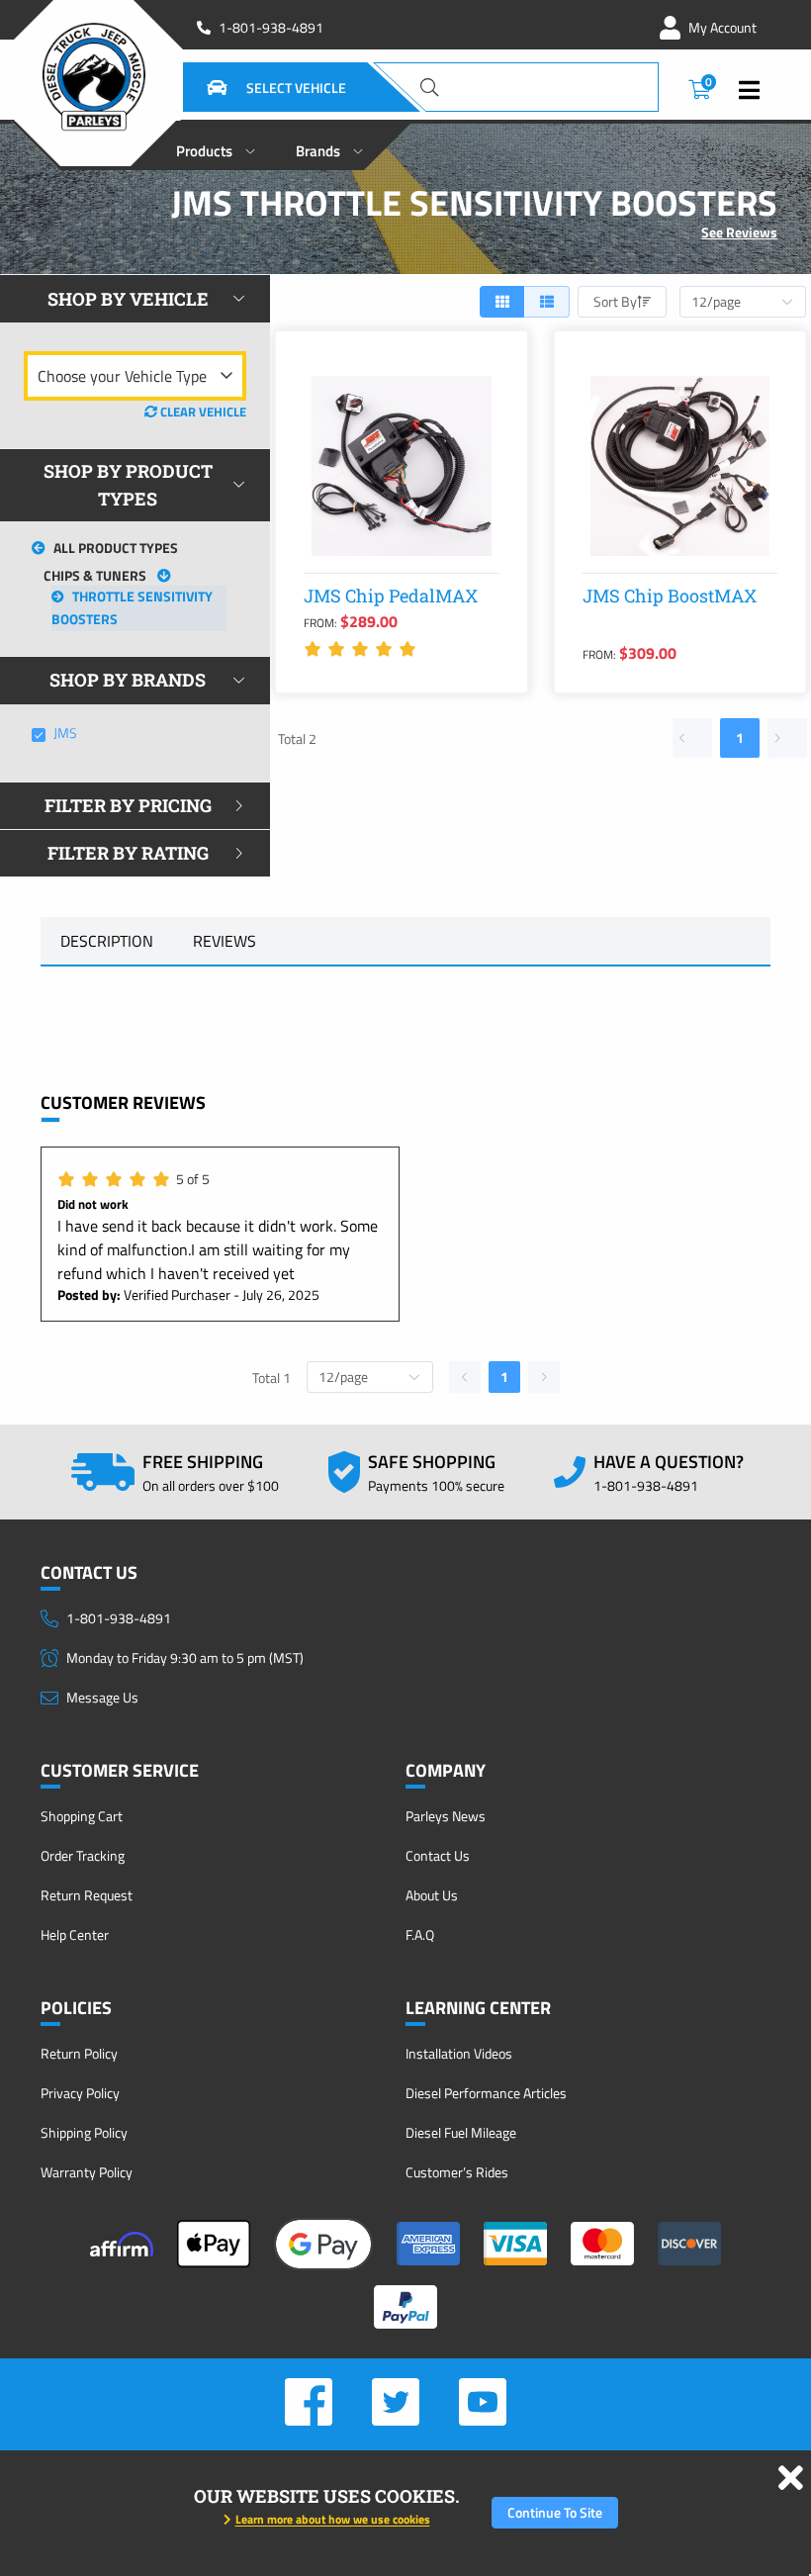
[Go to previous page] (692, 738)
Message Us (102, 1697)
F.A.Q (420, 1934)
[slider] (363, 649)
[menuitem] (216, 145)
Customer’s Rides (457, 2172)
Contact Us (438, 1855)
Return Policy (79, 2053)
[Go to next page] (787, 738)
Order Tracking (83, 1855)
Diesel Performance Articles (486, 2093)
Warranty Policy (87, 2172)
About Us (432, 1895)
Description (107, 941)
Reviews (225, 941)
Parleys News (446, 1816)
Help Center (75, 1934)
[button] (252, 87)
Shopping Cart (82, 1816)
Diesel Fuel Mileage (461, 2132)
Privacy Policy (80, 2093)
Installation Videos (459, 2053)
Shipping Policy (84, 2132)
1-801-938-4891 (271, 28)
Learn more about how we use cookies (333, 2519)
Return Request (87, 1895)
